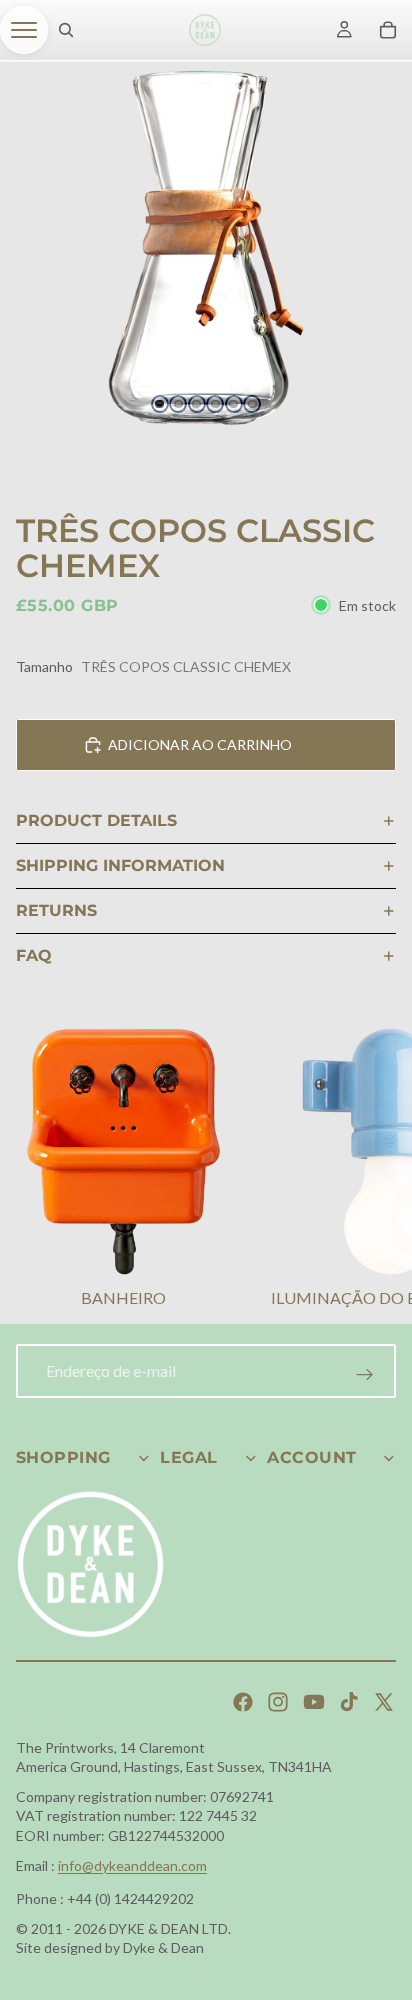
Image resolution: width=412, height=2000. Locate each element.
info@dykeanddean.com (132, 1865)
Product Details (96, 820)
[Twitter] (384, 1702)
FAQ (34, 955)
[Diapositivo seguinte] (372, 1171)
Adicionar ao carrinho (200, 744)
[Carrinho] (388, 30)
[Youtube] (314, 1702)
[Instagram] (278, 1702)
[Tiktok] (349, 1702)
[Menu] (24, 30)
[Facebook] (243, 1702)
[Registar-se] (365, 1375)
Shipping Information (120, 865)
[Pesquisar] (66, 30)
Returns (56, 910)
